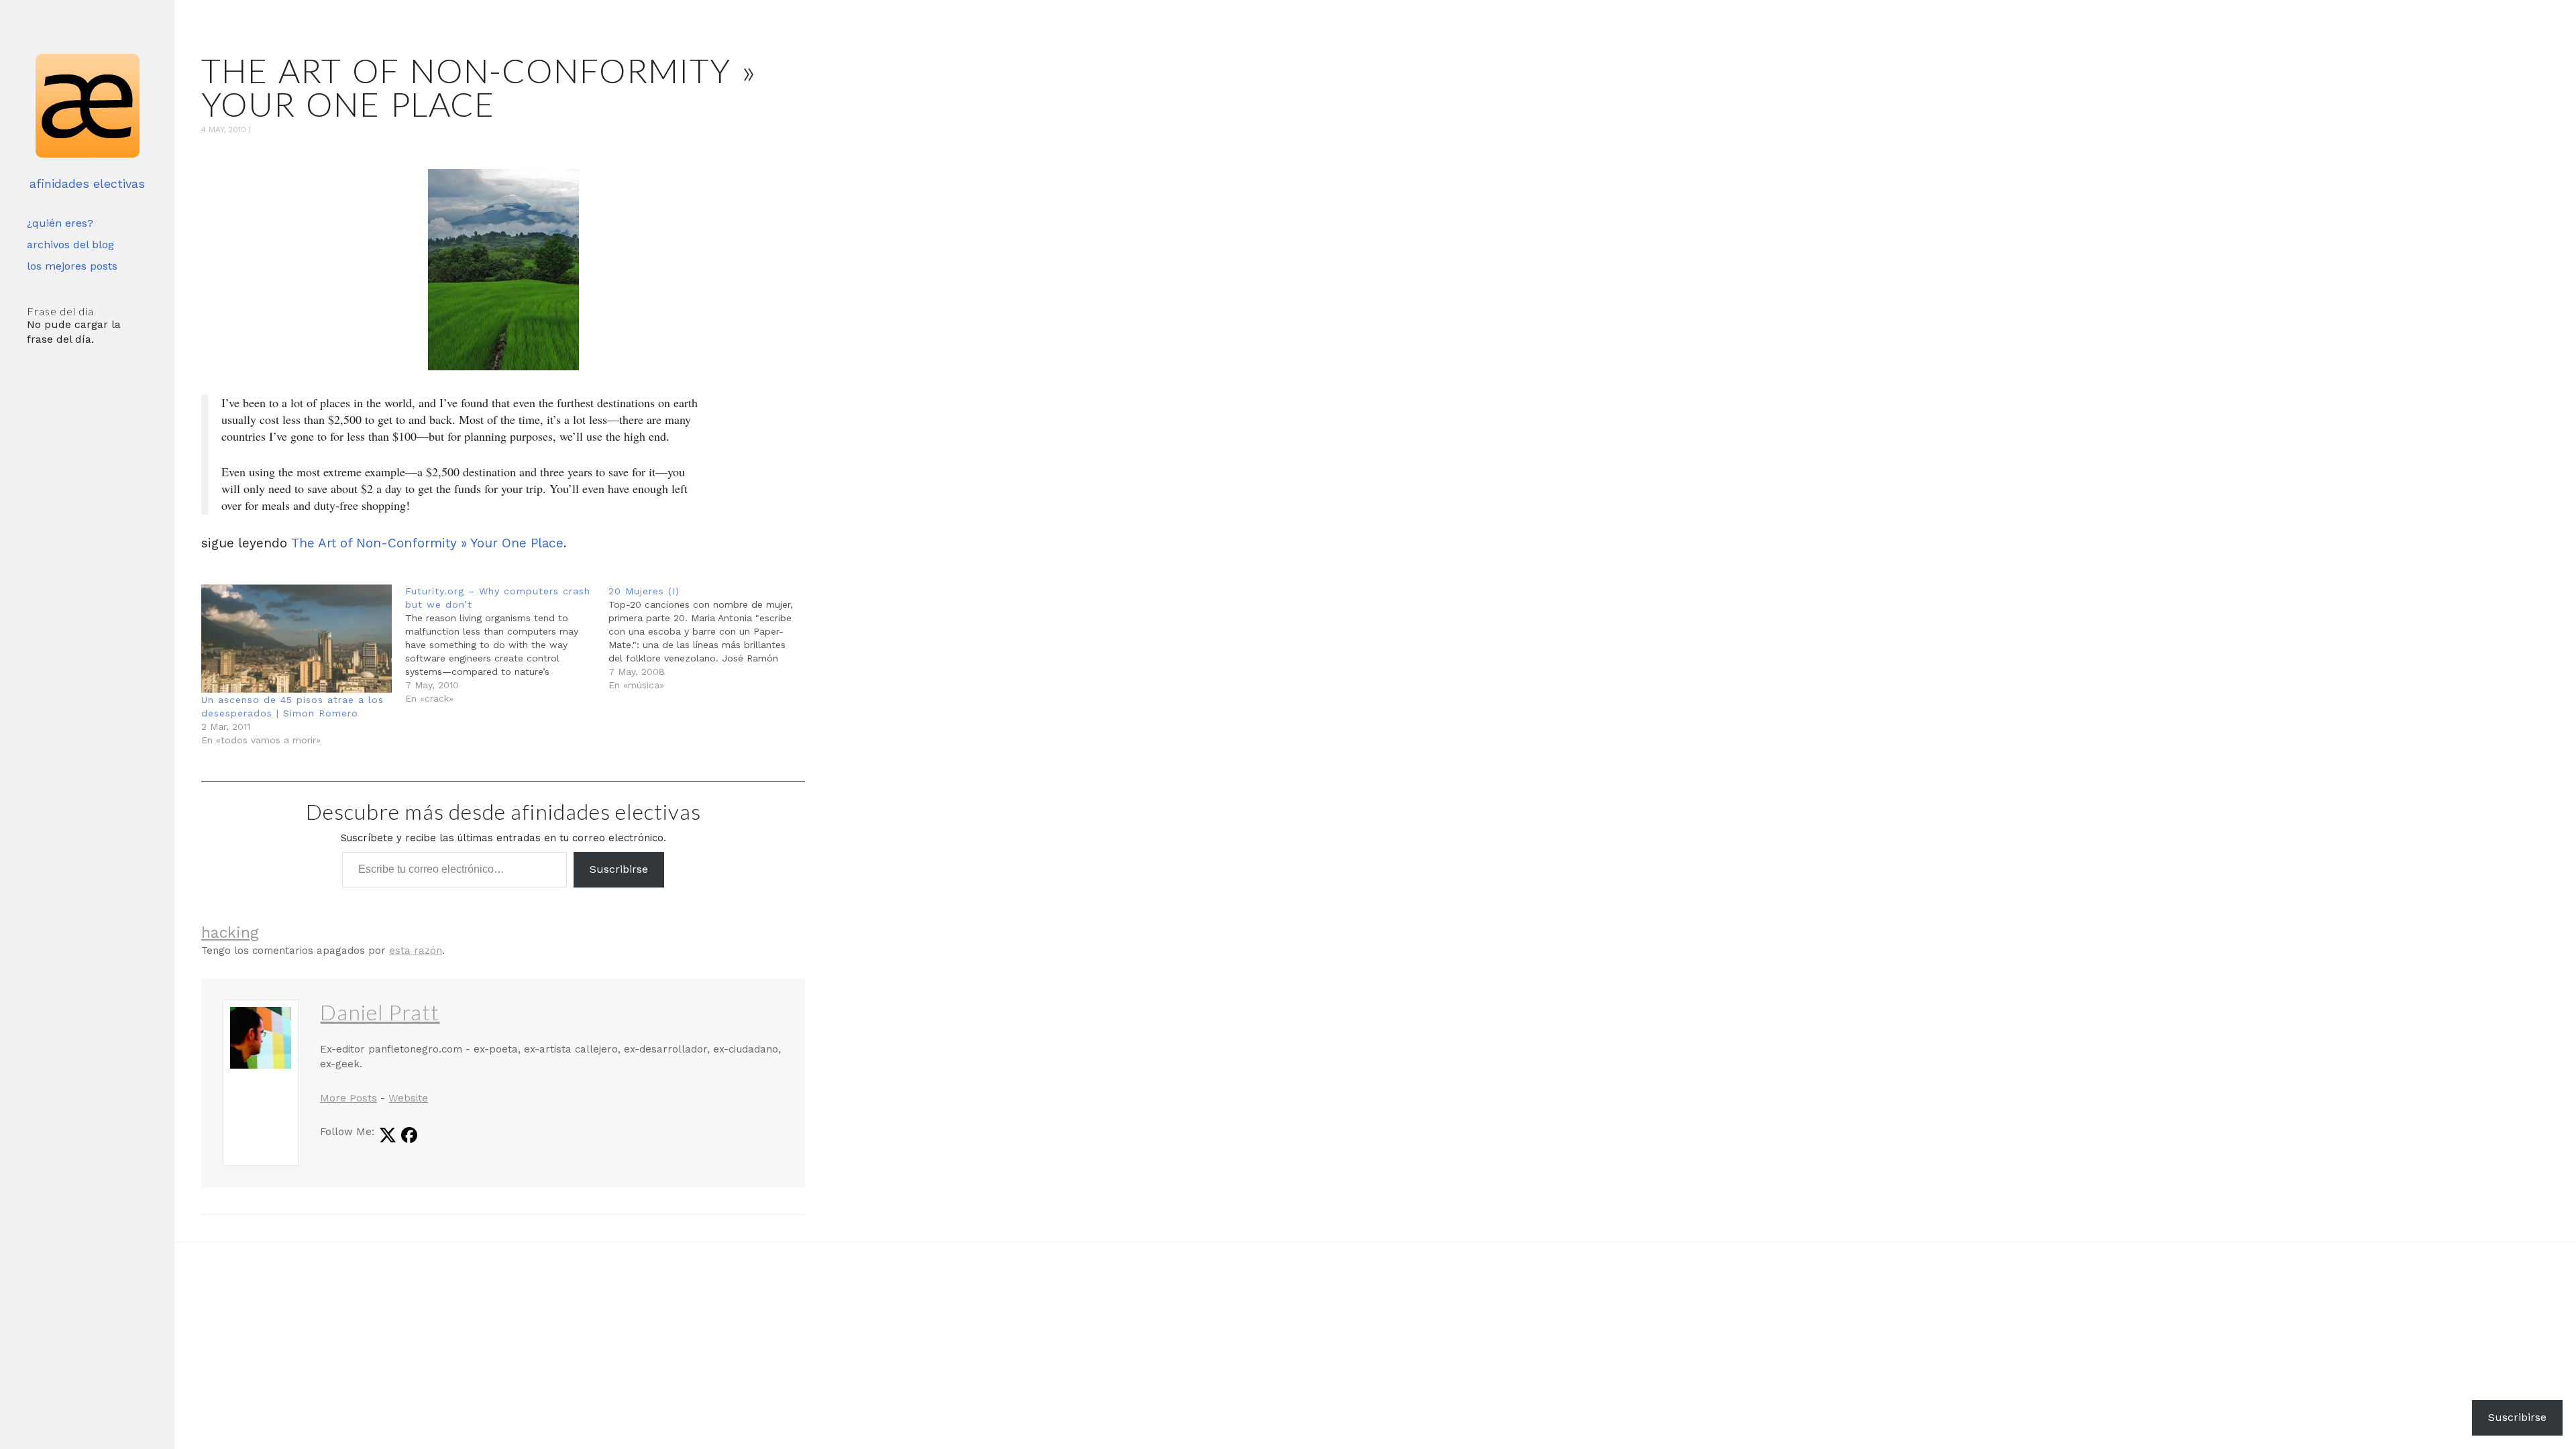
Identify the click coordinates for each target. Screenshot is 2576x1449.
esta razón (416, 951)
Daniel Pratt (380, 1012)
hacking (230, 933)
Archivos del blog (70, 245)
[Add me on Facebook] (409, 1136)
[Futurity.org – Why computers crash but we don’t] (507, 645)
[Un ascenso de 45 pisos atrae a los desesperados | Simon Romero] (297, 639)
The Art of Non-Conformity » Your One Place (427, 543)
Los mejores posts (72, 266)
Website (408, 1098)
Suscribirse (619, 869)
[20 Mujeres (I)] (710, 638)
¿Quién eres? (60, 223)
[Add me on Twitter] (388, 1136)
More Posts (348, 1098)
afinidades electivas (87, 183)
